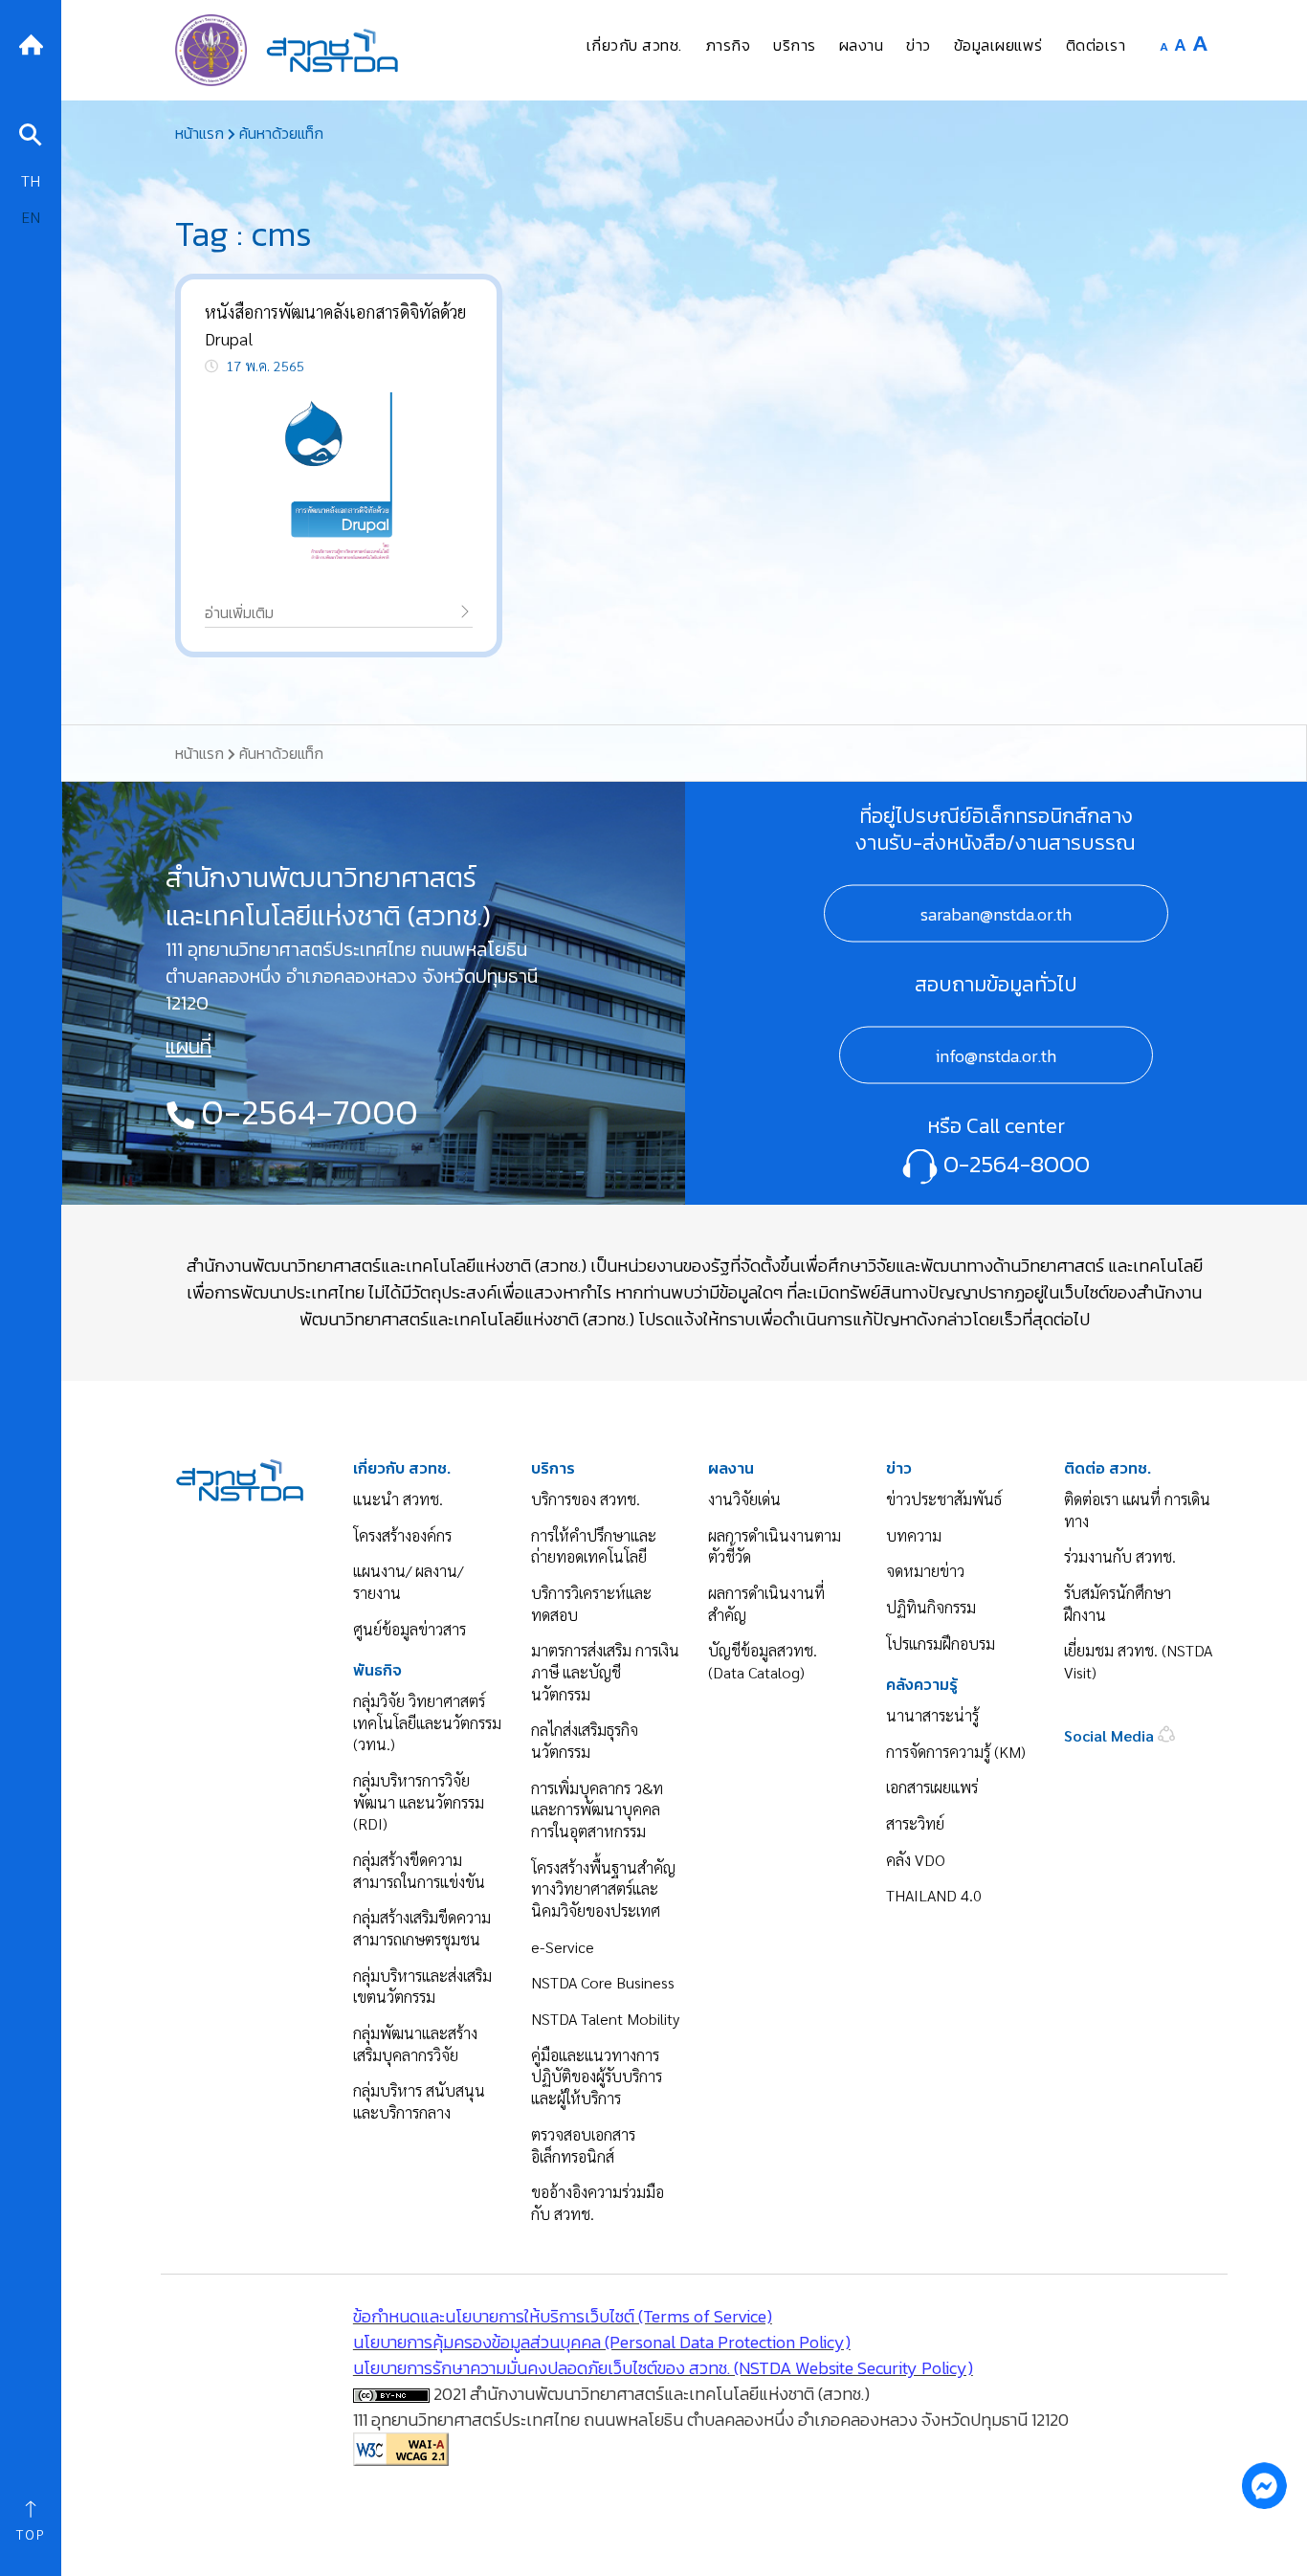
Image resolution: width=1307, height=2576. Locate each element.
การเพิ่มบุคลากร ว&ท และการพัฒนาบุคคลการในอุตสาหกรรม (597, 1810)
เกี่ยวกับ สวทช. (402, 1468)
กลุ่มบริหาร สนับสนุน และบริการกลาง (419, 2101)
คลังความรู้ (922, 1685)
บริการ (553, 1468)
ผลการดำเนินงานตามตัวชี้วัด (775, 1546)
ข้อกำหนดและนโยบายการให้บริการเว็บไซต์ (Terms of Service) (563, 2316)
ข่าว (899, 1468)
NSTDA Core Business (603, 1982)
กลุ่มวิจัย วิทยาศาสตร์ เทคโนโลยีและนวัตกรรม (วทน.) (427, 1722)
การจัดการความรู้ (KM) (956, 1752)
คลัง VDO (916, 1860)
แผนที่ (188, 1047)
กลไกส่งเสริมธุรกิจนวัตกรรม (585, 1741)
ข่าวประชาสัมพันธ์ (944, 1499)
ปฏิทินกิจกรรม (931, 1607)
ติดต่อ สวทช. (1108, 1468)
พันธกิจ (377, 1670)
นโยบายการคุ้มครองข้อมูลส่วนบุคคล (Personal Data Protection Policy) (602, 2342)
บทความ (914, 1535)
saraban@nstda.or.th (996, 914)
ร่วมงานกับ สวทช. (1120, 1556)
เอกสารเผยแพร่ (932, 1787)
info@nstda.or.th (996, 1056)
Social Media (1111, 1735)
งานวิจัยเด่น (744, 1499)
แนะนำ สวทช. (398, 1499)
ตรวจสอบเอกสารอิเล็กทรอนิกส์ (583, 2145)
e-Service (563, 1947)
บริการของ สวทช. (586, 1499)
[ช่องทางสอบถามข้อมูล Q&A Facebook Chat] (1264, 2485)
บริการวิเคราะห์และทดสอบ (591, 1604)
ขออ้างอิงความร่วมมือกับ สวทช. (598, 2203)
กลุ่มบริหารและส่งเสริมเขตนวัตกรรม (422, 1987)
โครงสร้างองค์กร (402, 1535)
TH (31, 180)
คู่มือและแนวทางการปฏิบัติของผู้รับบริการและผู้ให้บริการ (597, 2076)
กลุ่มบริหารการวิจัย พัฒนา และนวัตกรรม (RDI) (419, 1802)
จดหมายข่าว (925, 1571)
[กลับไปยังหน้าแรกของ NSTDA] (31, 43)
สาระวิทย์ (915, 1823)
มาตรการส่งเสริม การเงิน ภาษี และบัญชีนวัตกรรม (605, 1672)
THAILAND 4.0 (934, 1895)
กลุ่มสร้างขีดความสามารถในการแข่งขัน (419, 1871)
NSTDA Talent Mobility (605, 2019)
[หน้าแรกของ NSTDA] (240, 1478)
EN (31, 217)
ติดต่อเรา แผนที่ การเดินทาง (1137, 1510)
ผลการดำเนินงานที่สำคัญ (766, 1604)
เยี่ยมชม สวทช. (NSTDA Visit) (1138, 1661)
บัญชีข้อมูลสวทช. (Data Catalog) (763, 1661)
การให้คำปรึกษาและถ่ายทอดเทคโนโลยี (594, 1546)
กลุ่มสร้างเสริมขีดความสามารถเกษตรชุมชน (422, 1928)
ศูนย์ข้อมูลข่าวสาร (410, 1629)
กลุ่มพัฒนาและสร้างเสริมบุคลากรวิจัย (415, 2044)
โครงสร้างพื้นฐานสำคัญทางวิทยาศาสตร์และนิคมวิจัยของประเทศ (603, 1889)
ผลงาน (731, 1468)
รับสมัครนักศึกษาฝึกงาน (1118, 1604)
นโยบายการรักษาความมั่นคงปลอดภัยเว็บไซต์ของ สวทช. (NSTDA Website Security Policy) (663, 2368)
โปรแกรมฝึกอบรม (941, 1643)
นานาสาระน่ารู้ (932, 1715)
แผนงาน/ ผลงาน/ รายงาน (408, 1582)
